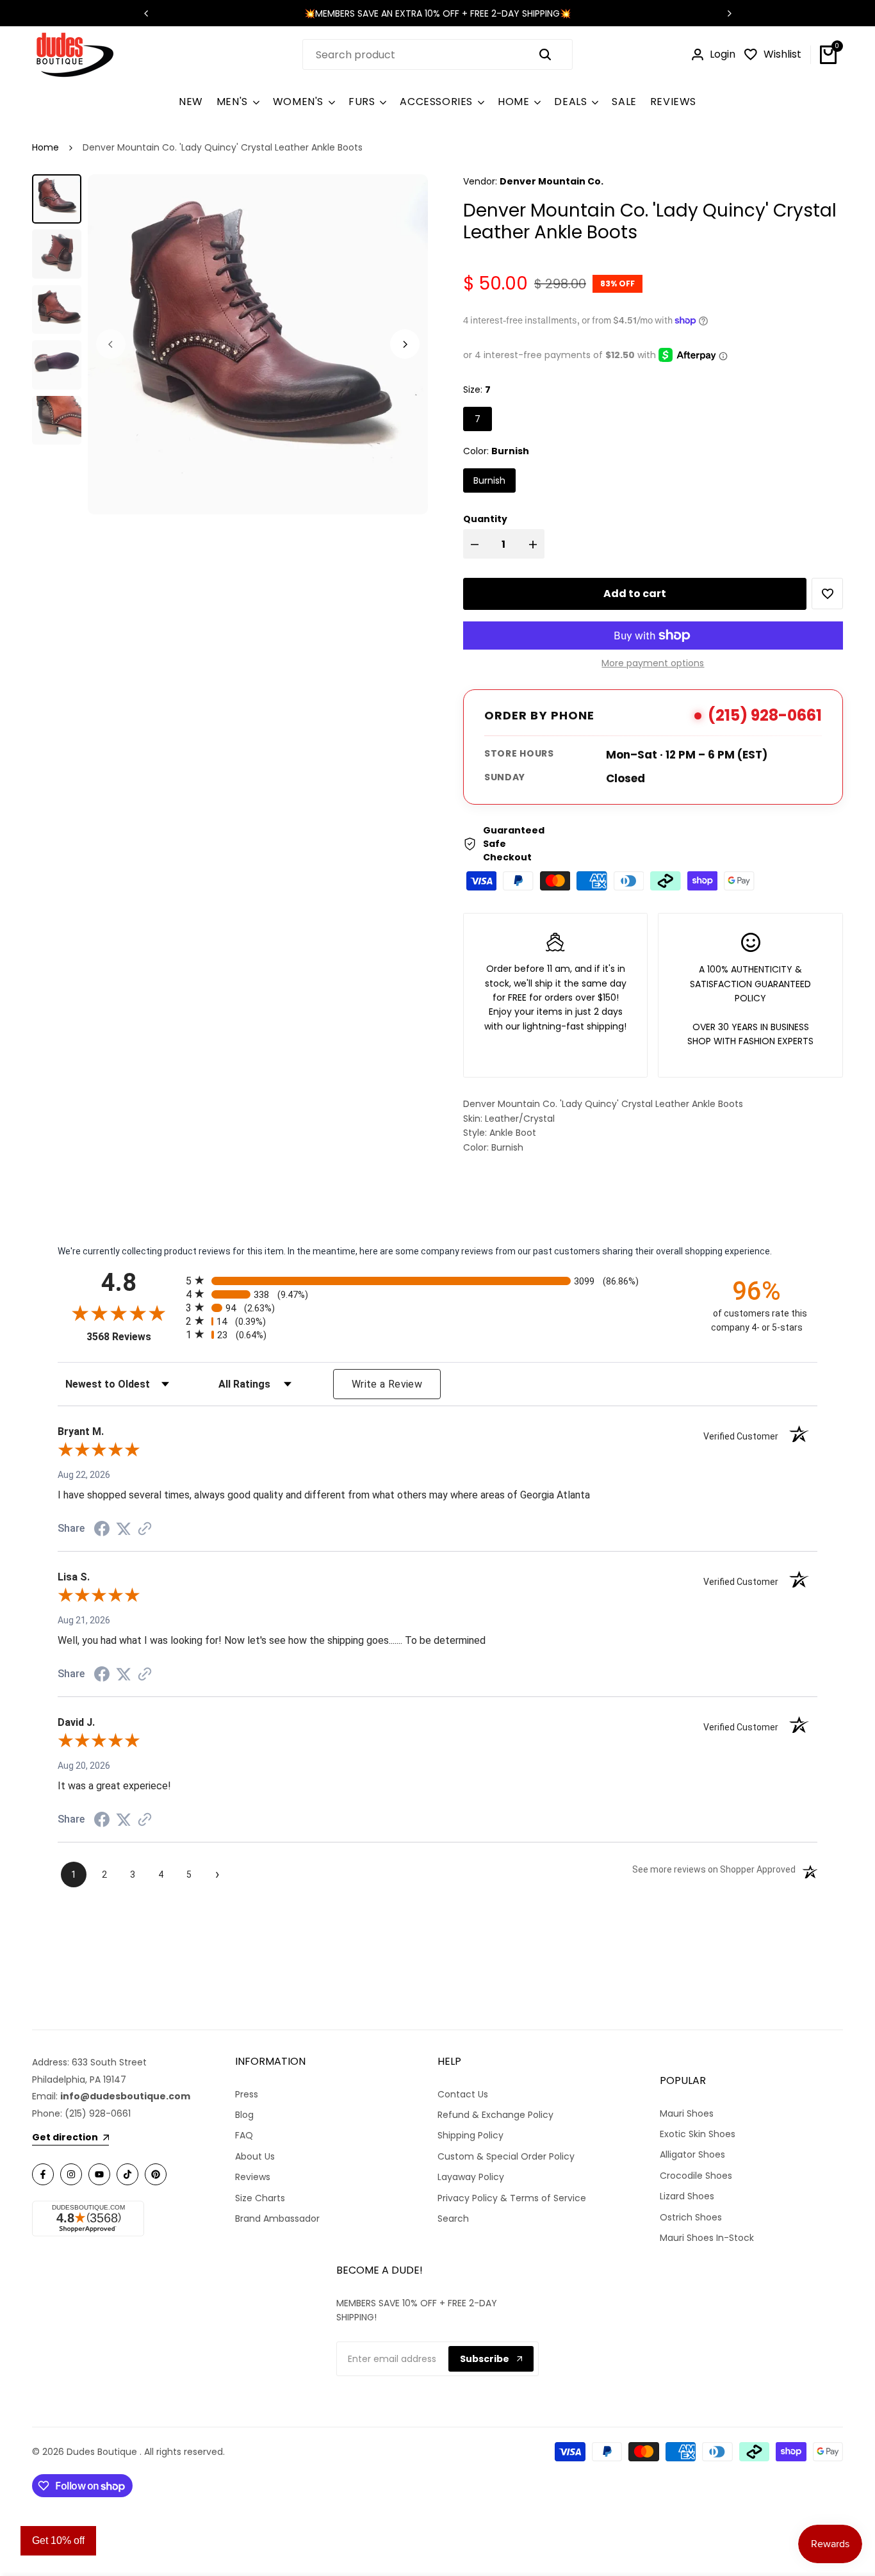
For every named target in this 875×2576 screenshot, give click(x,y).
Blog (244, 2115)
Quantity (485, 519)
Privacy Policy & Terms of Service (512, 2198)
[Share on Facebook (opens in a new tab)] (102, 1529)
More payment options (653, 663)
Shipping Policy (470, 2135)
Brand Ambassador (277, 2219)
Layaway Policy (471, 2177)
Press (247, 2094)
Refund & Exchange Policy (495, 2115)
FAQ (244, 2135)
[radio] (437, 1280)
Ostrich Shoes (691, 2217)
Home (45, 147)
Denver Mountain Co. (552, 181)
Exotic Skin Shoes (698, 2134)
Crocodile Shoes (696, 2176)
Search (453, 2219)
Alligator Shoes (692, 2154)
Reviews (253, 2177)
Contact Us (463, 2094)
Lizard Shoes (687, 2196)
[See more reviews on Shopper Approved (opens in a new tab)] (145, 1529)
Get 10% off (58, 2540)
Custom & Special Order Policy (506, 2156)
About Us (255, 2156)
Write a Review (387, 1384)
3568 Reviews (133, 1337)
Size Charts (260, 2198)
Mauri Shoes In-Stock (707, 2238)
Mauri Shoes (687, 2113)
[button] (827, 594)
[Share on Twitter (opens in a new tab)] (124, 1529)
